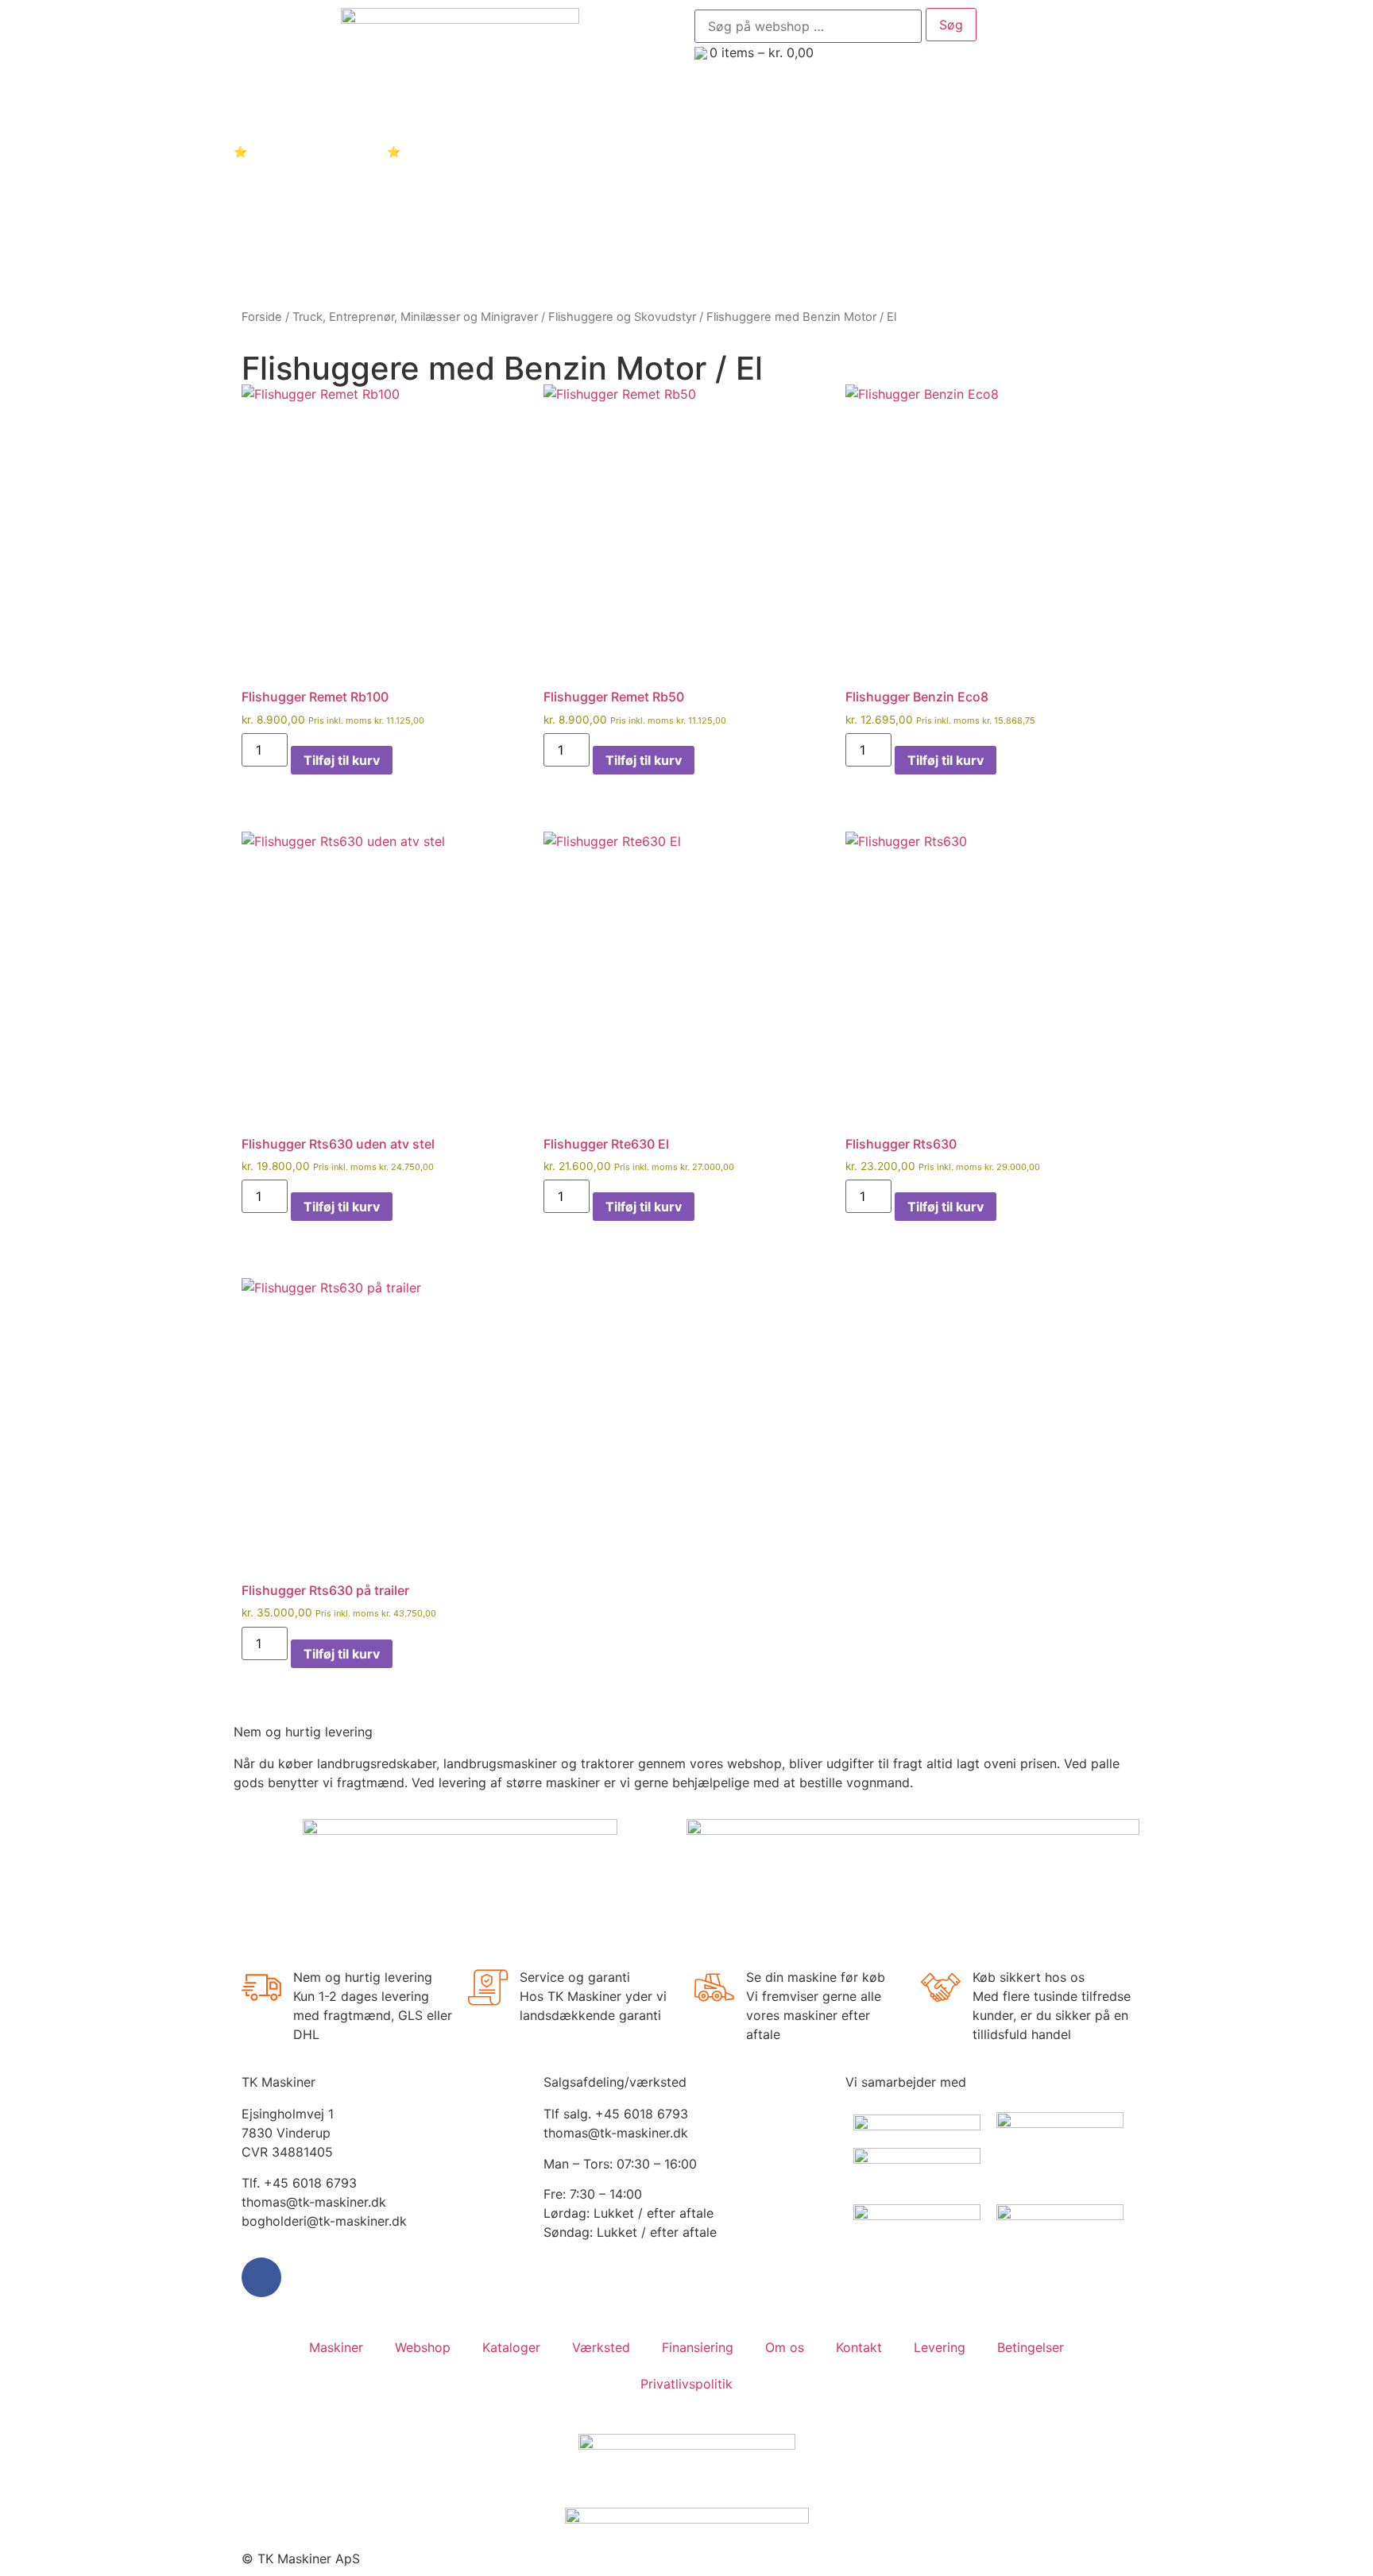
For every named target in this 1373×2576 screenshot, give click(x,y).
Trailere (739, 108)
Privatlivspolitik (686, 2384)
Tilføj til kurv (342, 760)
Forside (262, 317)
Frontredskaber (846, 108)
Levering (940, 2347)
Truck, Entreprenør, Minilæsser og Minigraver (551, 108)
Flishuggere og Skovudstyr (622, 317)
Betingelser (1031, 2347)
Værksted (601, 2347)
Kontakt (449, 151)
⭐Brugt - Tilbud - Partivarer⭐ (317, 151)
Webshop (423, 2347)
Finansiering (698, 2347)
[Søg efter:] (808, 26)
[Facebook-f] (261, 2277)
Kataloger (1043, 108)
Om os (785, 2347)
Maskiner (336, 2347)
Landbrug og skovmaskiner (308, 108)
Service (952, 108)
